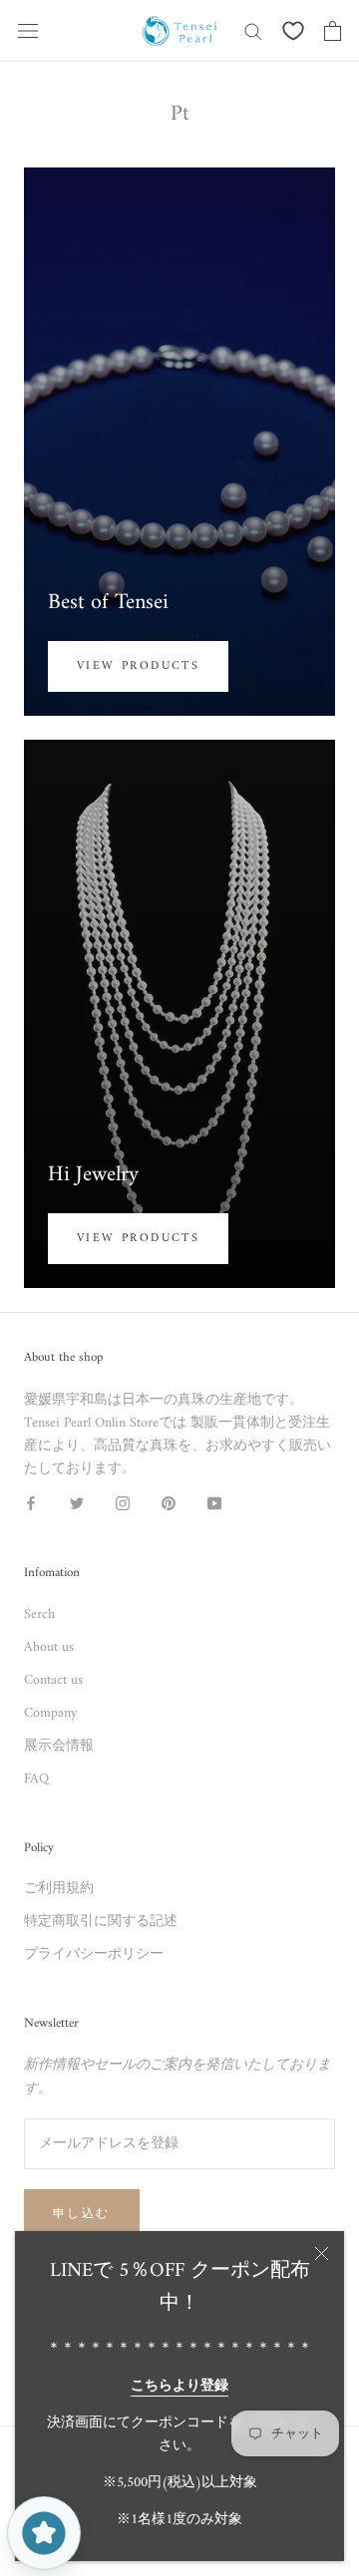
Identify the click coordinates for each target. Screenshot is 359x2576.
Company (50, 1713)
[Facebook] (31, 1503)
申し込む (82, 2215)
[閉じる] (322, 2254)
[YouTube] (214, 1503)
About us (49, 1647)
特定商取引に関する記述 (101, 1922)
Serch (39, 1614)
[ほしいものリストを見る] (293, 31)
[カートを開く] (333, 31)
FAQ (36, 1779)
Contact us (53, 1680)
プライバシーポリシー (94, 1954)
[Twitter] (77, 1503)
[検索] (253, 30)
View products (138, 666)
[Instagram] (123, 1503)
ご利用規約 (59, 1889)
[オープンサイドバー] (28, 31)
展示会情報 (59, 1746)
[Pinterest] (169, 1503)
